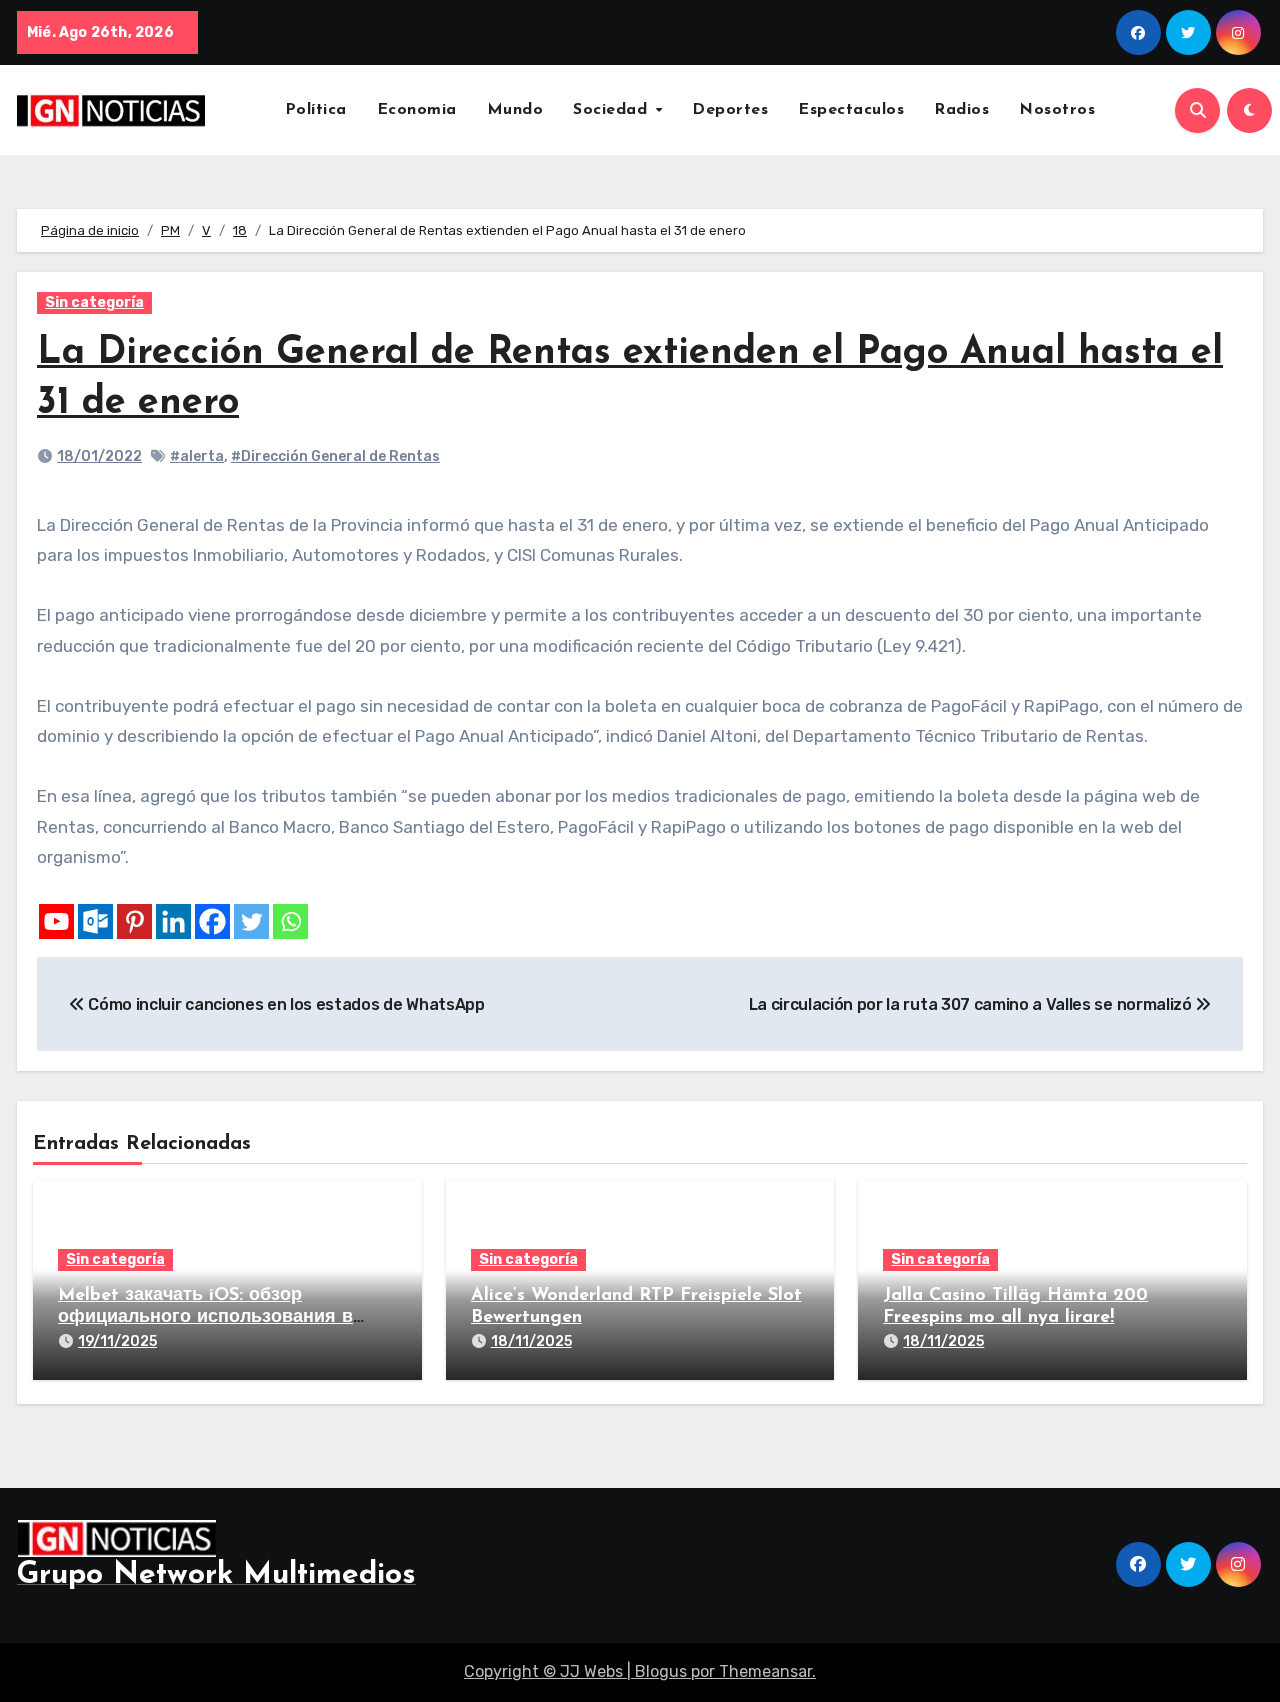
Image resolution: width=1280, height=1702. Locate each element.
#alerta (197, 456)
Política (316, 110)
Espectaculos (851, 110)
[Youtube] (56, 921)
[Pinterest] (134, 921)
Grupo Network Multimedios (216, 1575)
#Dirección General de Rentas (335, 456)
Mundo (515, 110)
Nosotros (1057, 110)
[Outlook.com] (95, 921)
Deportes (730, 110)
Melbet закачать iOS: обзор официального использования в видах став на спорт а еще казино (212, 1317)
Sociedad (613, 110)
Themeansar (765, 1671)
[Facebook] (212, 921)
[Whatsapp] (290, 921)
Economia (417, 110)
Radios (961, 110)
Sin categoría (94, 302)
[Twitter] (251, 921)
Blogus (661, 1671)
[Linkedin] (173, 921)
